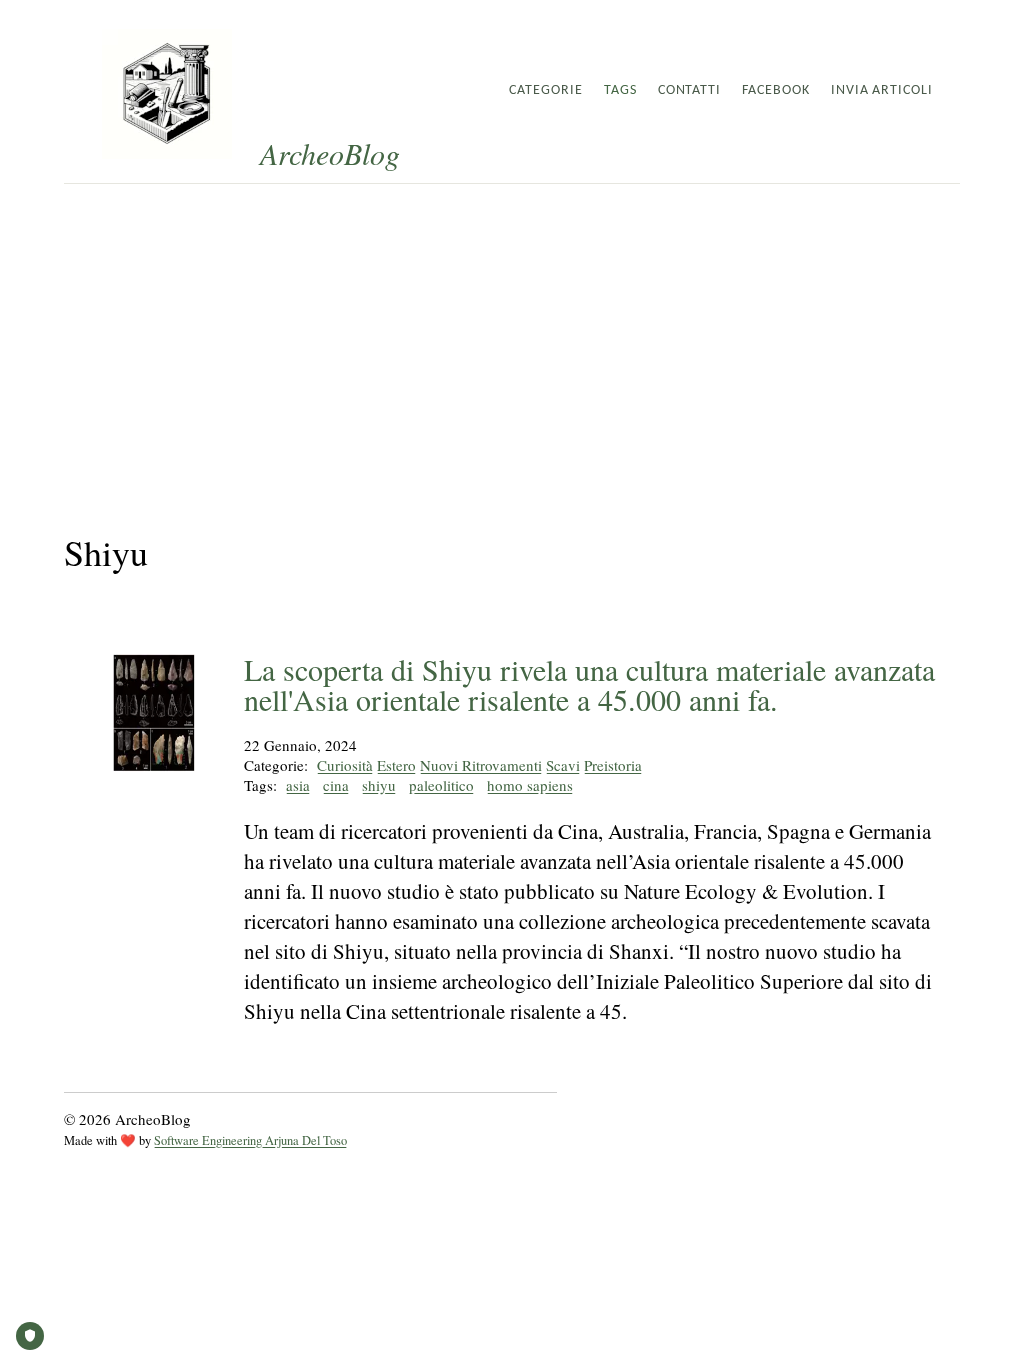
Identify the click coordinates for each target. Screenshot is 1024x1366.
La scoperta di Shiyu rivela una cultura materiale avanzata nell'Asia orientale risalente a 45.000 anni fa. (589, 684)
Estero (396, 765)
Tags (620, 90)
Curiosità (345, 765)
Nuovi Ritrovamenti (481, 765)
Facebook (776, 90)
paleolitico (441, 785)
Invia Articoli (882, 90)
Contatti (690, 90)
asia (298, 785)
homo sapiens (530, 785)
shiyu (379, 785)
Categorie (546, 90)
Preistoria (613, 765)
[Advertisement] (512, 334)
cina (336, 785)
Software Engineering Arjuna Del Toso (250, 1140)
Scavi (563, 765)
